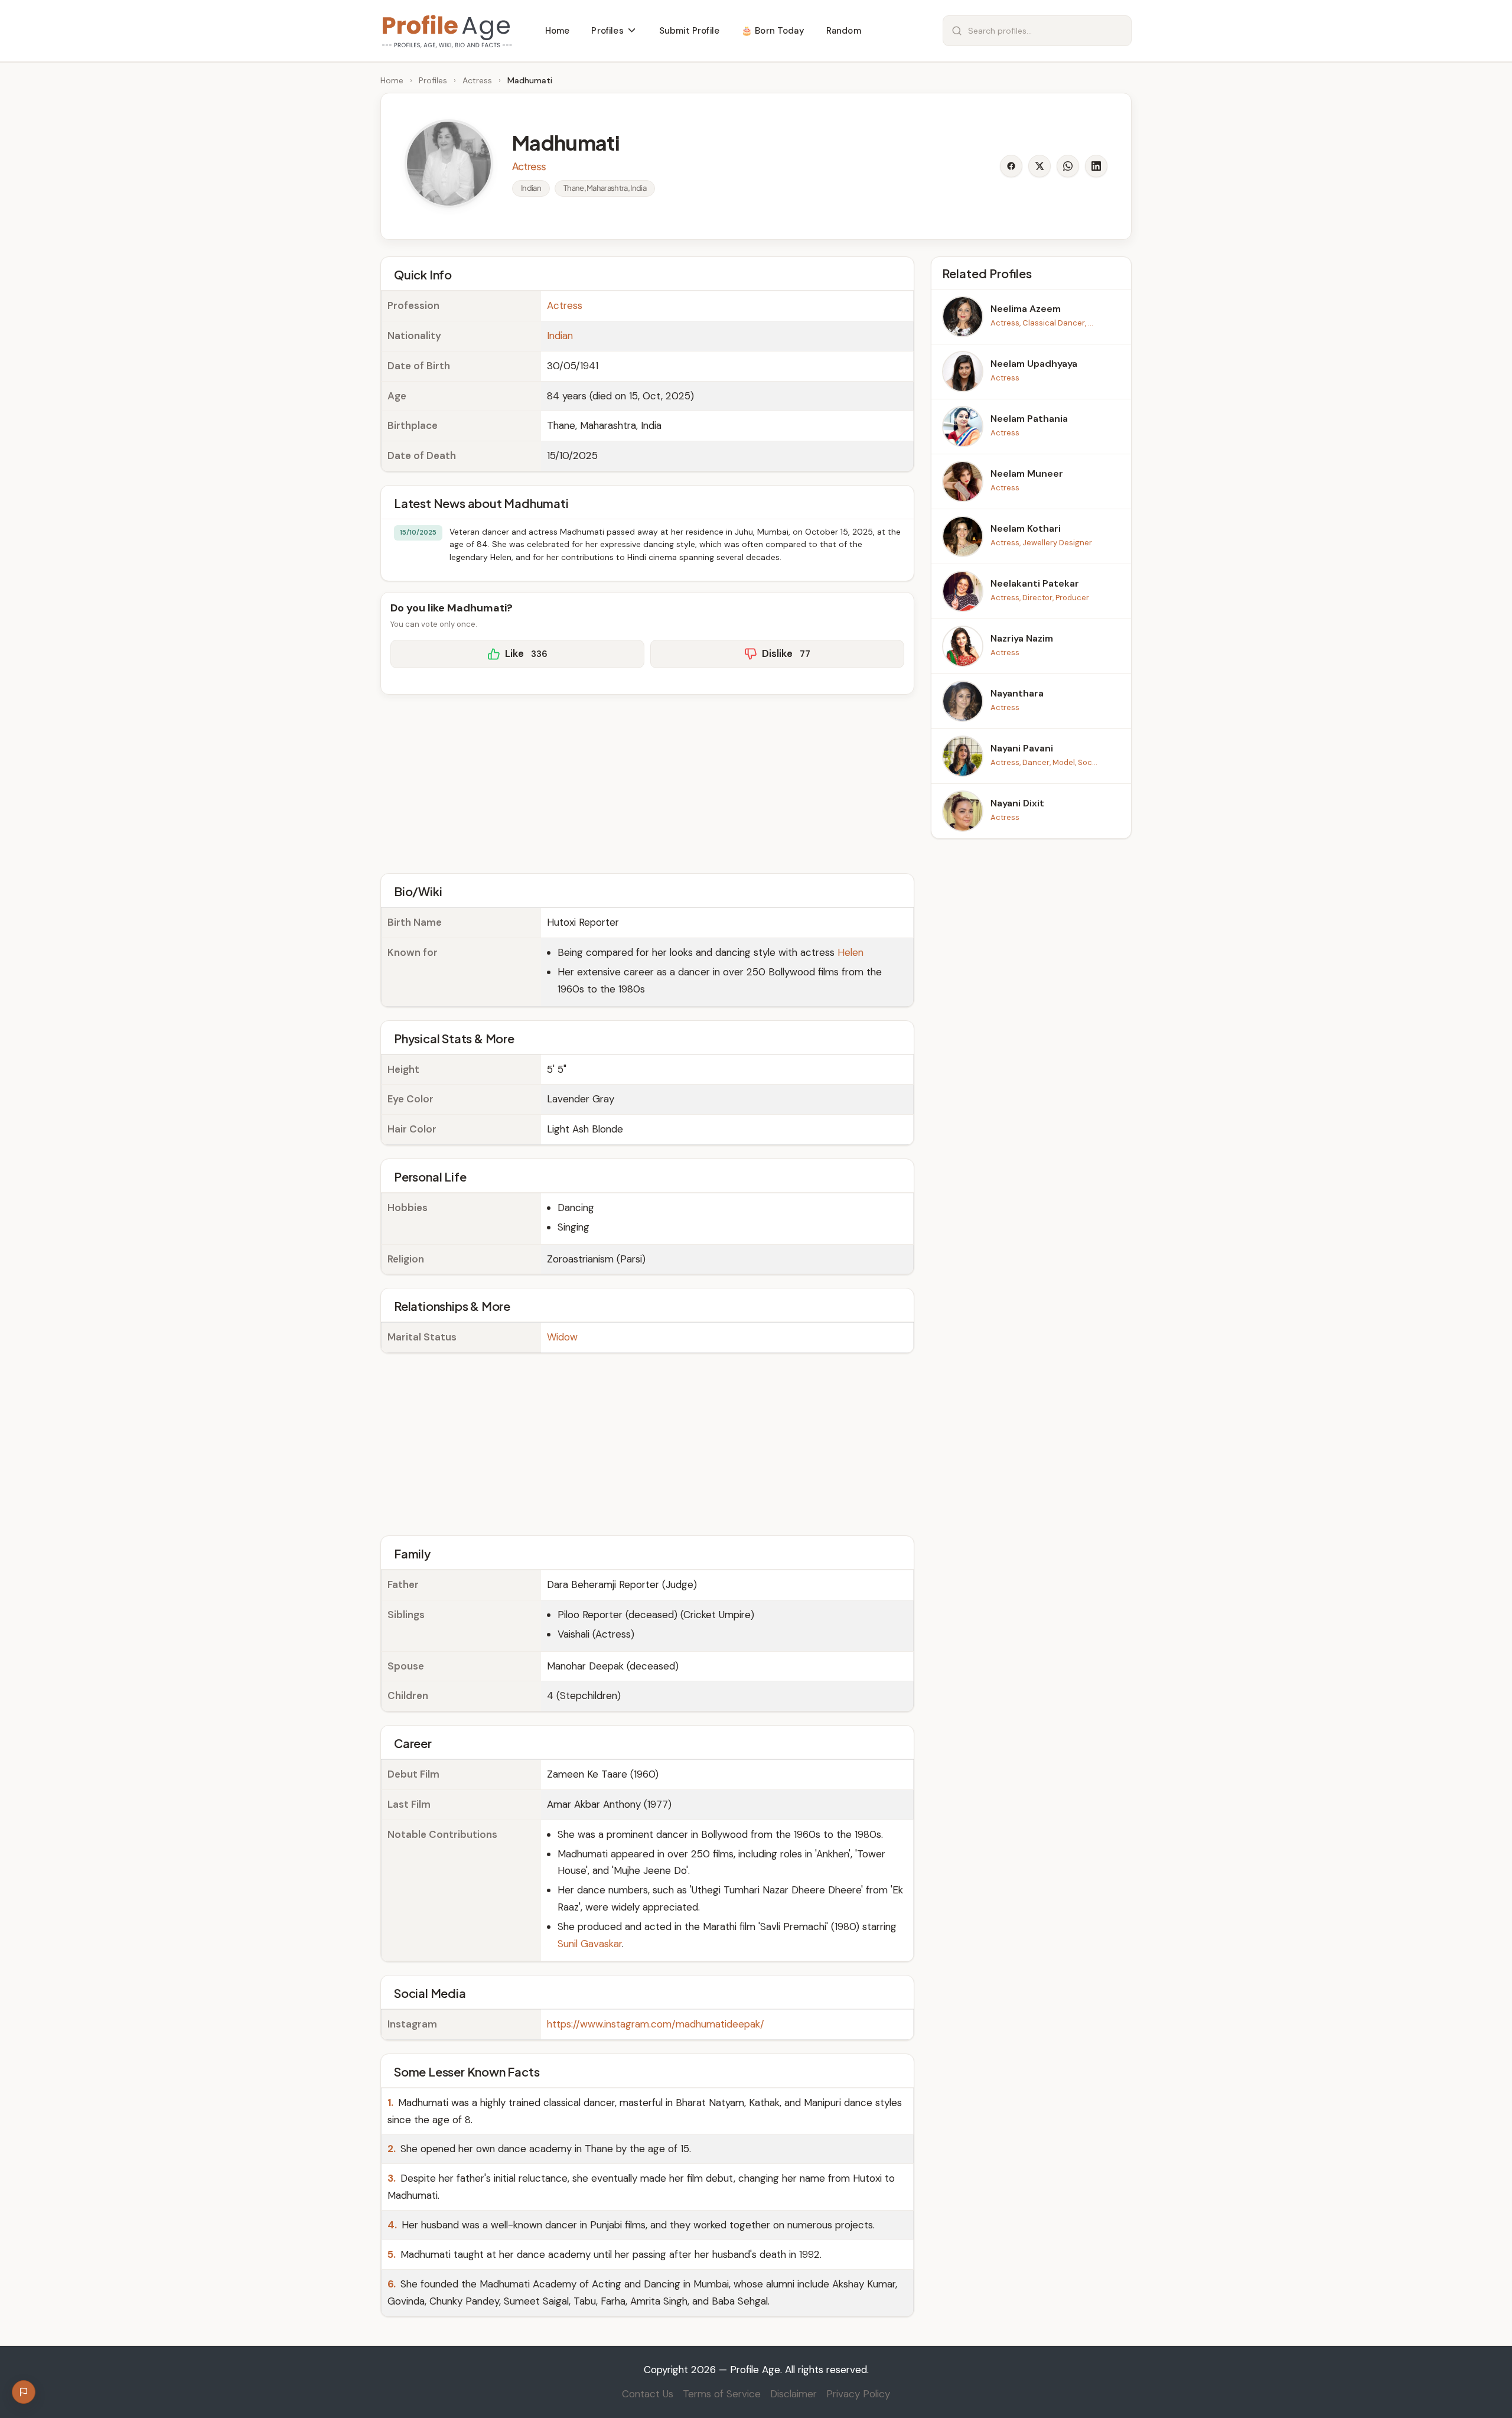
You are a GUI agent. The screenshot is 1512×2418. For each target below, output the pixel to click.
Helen (850, 952)
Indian (560, 336)
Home (392, 80)
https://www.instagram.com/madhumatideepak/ (656, 2024)
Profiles (433, 80)
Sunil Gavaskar (590, 1944)
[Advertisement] (647, 782)
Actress (477, 80)
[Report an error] (24, 2392)
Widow (562, 1337)
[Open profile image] (449, 164)
